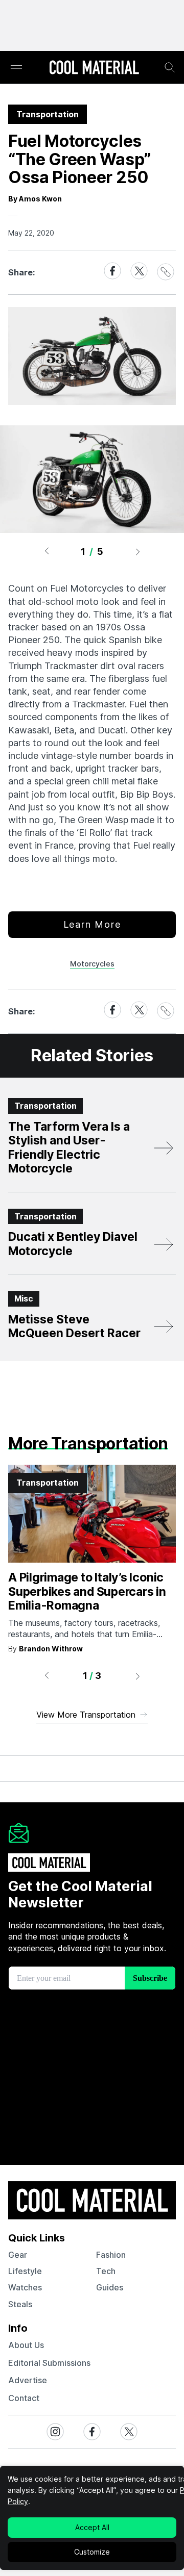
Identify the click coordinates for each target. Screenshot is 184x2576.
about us (26, 2345)
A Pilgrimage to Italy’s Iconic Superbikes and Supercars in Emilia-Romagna (87, 1591)
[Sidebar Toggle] (16, 68)
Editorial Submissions (49, 2363)
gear (18, 2255)
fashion (111, 2255)
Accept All (92, 2527)
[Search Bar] (170, 67)
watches (25, 2287)
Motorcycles (92, 964)
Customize (92, 2552)
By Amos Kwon (35, 199)
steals (20, 2304)
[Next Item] (138, 551)
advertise (28, 2380)
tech (106, 2271)
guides (110, 2287)
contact (24, 2398)
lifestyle (25, 2271)
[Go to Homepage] (94, 68)
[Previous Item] (47, 551)
